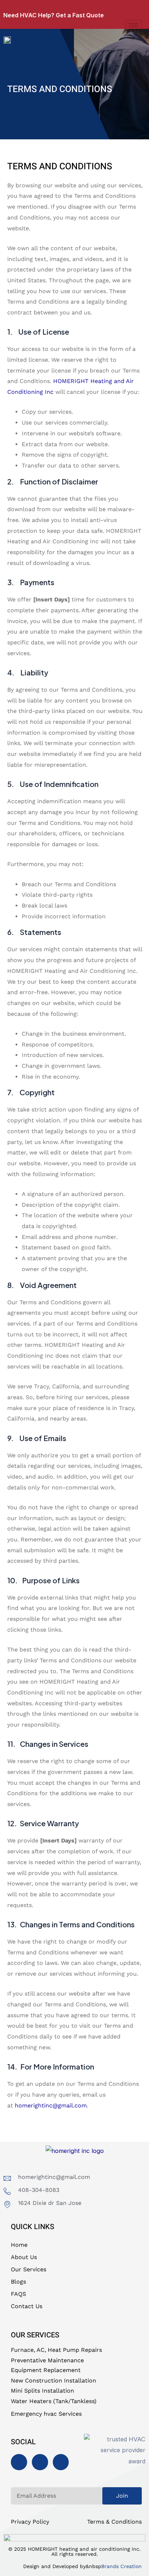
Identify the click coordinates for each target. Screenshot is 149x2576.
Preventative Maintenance (47, 2360)
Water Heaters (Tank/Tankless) (54, 2401)
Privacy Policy (30, 2522)
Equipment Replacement (46, 2370)
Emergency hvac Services (46, 2414)
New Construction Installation (54, 2381)
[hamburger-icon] (134, 25)
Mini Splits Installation (42, 2391)
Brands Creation (122, 2566)
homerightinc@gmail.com (51, 2105)
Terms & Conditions (114, 2522)
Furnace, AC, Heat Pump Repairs (56, 2350)
